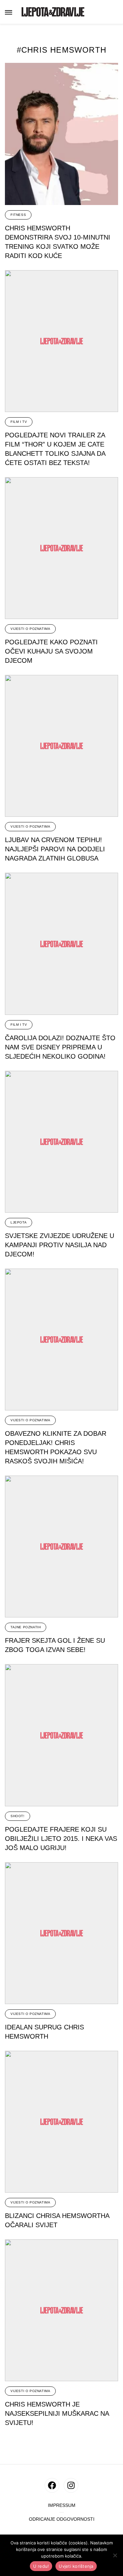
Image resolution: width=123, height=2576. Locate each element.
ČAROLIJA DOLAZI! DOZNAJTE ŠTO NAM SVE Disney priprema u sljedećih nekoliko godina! (60, 1047)
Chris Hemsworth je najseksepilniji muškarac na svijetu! (57, 2413)
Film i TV (19, 422)
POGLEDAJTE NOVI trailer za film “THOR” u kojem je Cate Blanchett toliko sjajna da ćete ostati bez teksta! (55, 449)
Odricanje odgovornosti (62, 2519)
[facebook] (52, 2485)
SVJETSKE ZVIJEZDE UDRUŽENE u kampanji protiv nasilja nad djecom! (60, 1245)
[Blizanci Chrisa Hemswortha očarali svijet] (61, 2122)
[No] (115, 2555)
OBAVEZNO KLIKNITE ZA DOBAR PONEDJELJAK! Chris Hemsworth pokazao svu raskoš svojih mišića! (56, 1447)
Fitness (18, 215)
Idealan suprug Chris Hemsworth (44, 2032)
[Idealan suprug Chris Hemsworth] (61, 1933)
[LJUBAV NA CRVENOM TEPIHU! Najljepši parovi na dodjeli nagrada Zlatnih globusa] (61, 746)
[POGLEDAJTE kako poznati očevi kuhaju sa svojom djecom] (61, 548)
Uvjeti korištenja (76, 2566)
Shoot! (18, 1816)
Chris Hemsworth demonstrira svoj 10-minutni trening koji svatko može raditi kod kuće (58, 242)
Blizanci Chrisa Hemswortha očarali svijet (57, 2220)
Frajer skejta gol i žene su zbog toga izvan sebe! (55, 1645)
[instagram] (71, 2485)
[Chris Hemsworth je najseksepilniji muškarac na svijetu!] (61, 2310)
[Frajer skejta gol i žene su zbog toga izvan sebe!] (61, 1546)
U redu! (41, 2566)
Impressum (62, 2505)
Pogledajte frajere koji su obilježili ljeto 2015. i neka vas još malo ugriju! (61, 1839)
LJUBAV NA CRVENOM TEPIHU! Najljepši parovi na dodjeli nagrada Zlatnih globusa (55, 849)
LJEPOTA (19, 1222)
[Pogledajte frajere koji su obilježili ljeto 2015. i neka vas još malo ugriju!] (61, 1735)
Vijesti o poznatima (30, 629)
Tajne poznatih (26, 1627)
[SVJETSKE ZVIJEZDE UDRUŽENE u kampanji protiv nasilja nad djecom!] (61, 1142)
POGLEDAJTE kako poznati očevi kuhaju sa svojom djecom (51, 651)
